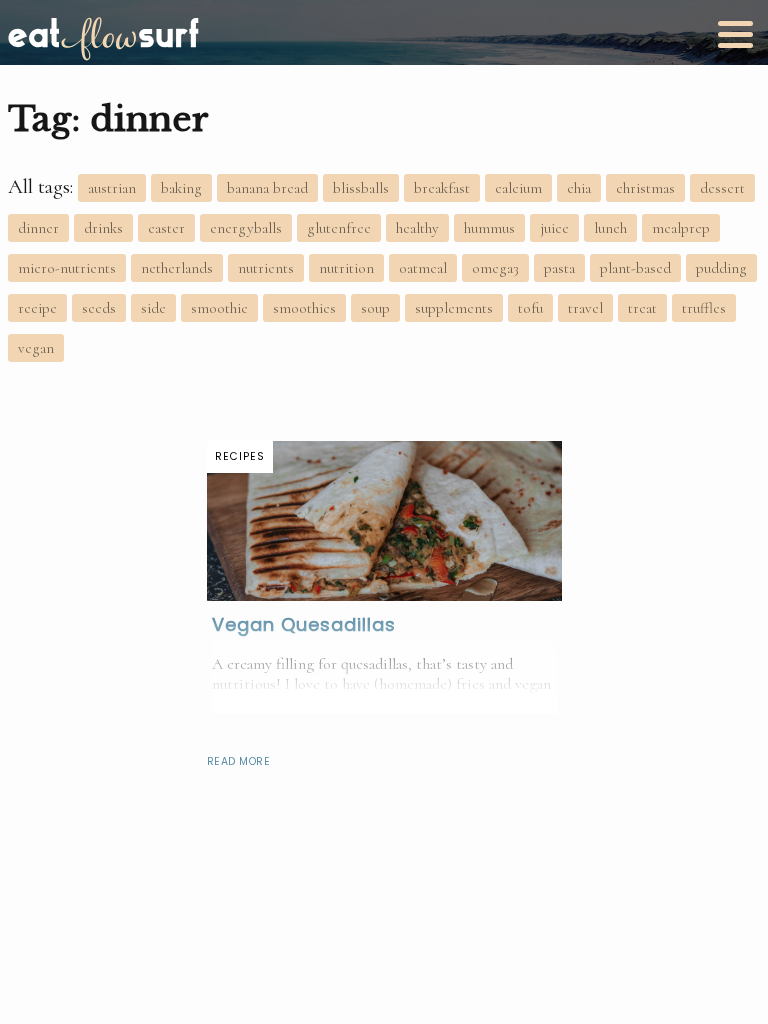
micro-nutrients (67, 268)
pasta (559, 268)
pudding (721, 268)
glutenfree (339, 228)
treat (642, 308)
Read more (239, 761)
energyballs (246, 228)
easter (166, 228)
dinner (38, 228)
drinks (103, 228)
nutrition (346, 268)
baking (181, 188)
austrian (112, 188)
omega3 (495, 268)
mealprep (681, 228)
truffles (704, 308)
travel (585, 308)
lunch (610, 228)
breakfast (442, 188)
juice (554, 228)
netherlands (177, 268)
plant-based (635, 268)
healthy (417, 228)
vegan (36, 348)
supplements (454, 308)
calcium (518, 188)
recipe (37, 308)
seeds (99, 308)
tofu (530, 308)
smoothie (219, 308)
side (153, 308)
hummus (489, 228)
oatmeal (423, 268)
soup (375, 308)
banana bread (267, 188)
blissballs (361, 188)
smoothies (304, 308)
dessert (722, 188)
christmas (645, 188)
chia (579, 188)
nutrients (266, 268)
